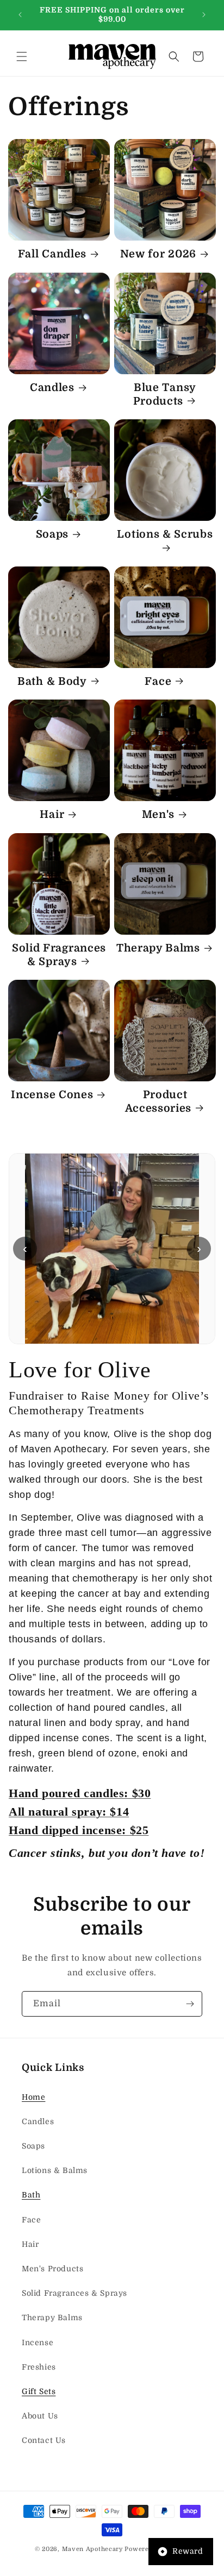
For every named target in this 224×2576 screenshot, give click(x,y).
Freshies (39, 2367)
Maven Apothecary (92, 2549)
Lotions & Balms (55, 2170)
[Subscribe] (190, 2004)
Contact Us (44, 2440)
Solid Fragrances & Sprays (59, 955)
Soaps (52, 534)
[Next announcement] (204, 15)
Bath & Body (52, 681)
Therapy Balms (158, 948)
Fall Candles (52, 254)
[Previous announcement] (20, 15)
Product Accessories (158, 1101)
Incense (38, 2342)
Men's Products (52, 2269)
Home (33, 2097)
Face (158, 681)
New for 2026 (158, 254)
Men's (158, 814)
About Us (40, 2416)
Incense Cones (52, 1095)
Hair (52, 814)
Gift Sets (39, 2391)
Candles (52, 388)
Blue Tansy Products (165, 394)
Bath (31, 2195)
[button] (22, 56)
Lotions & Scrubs (165, 534)
